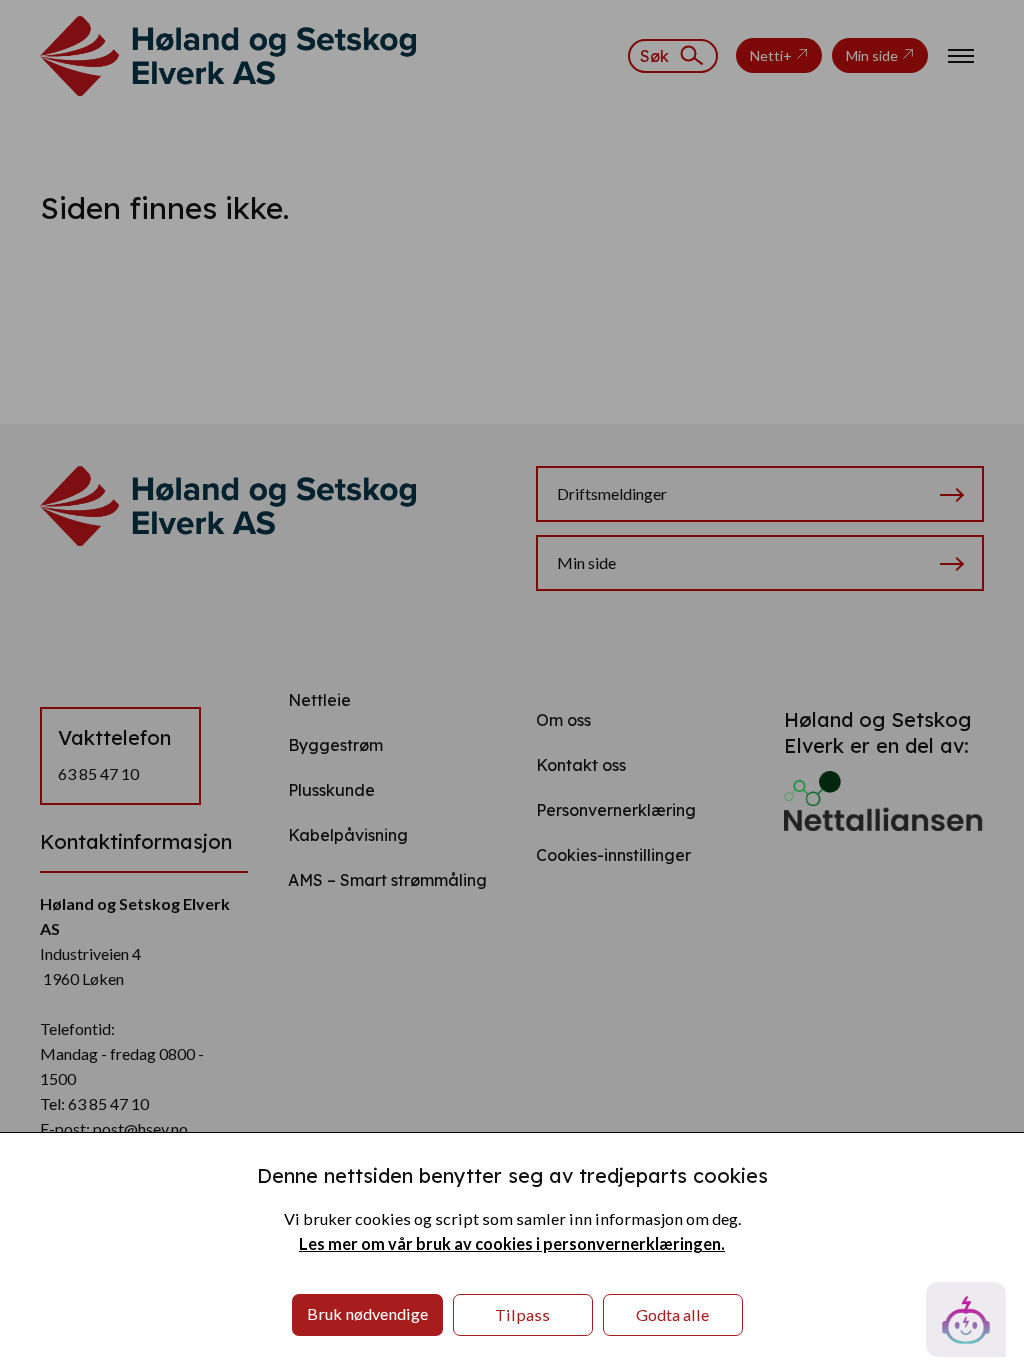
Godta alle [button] (672, 1314)
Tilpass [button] (522, 1314)
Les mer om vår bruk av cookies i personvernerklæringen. (512, 1243)
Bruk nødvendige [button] (367, 1313)
